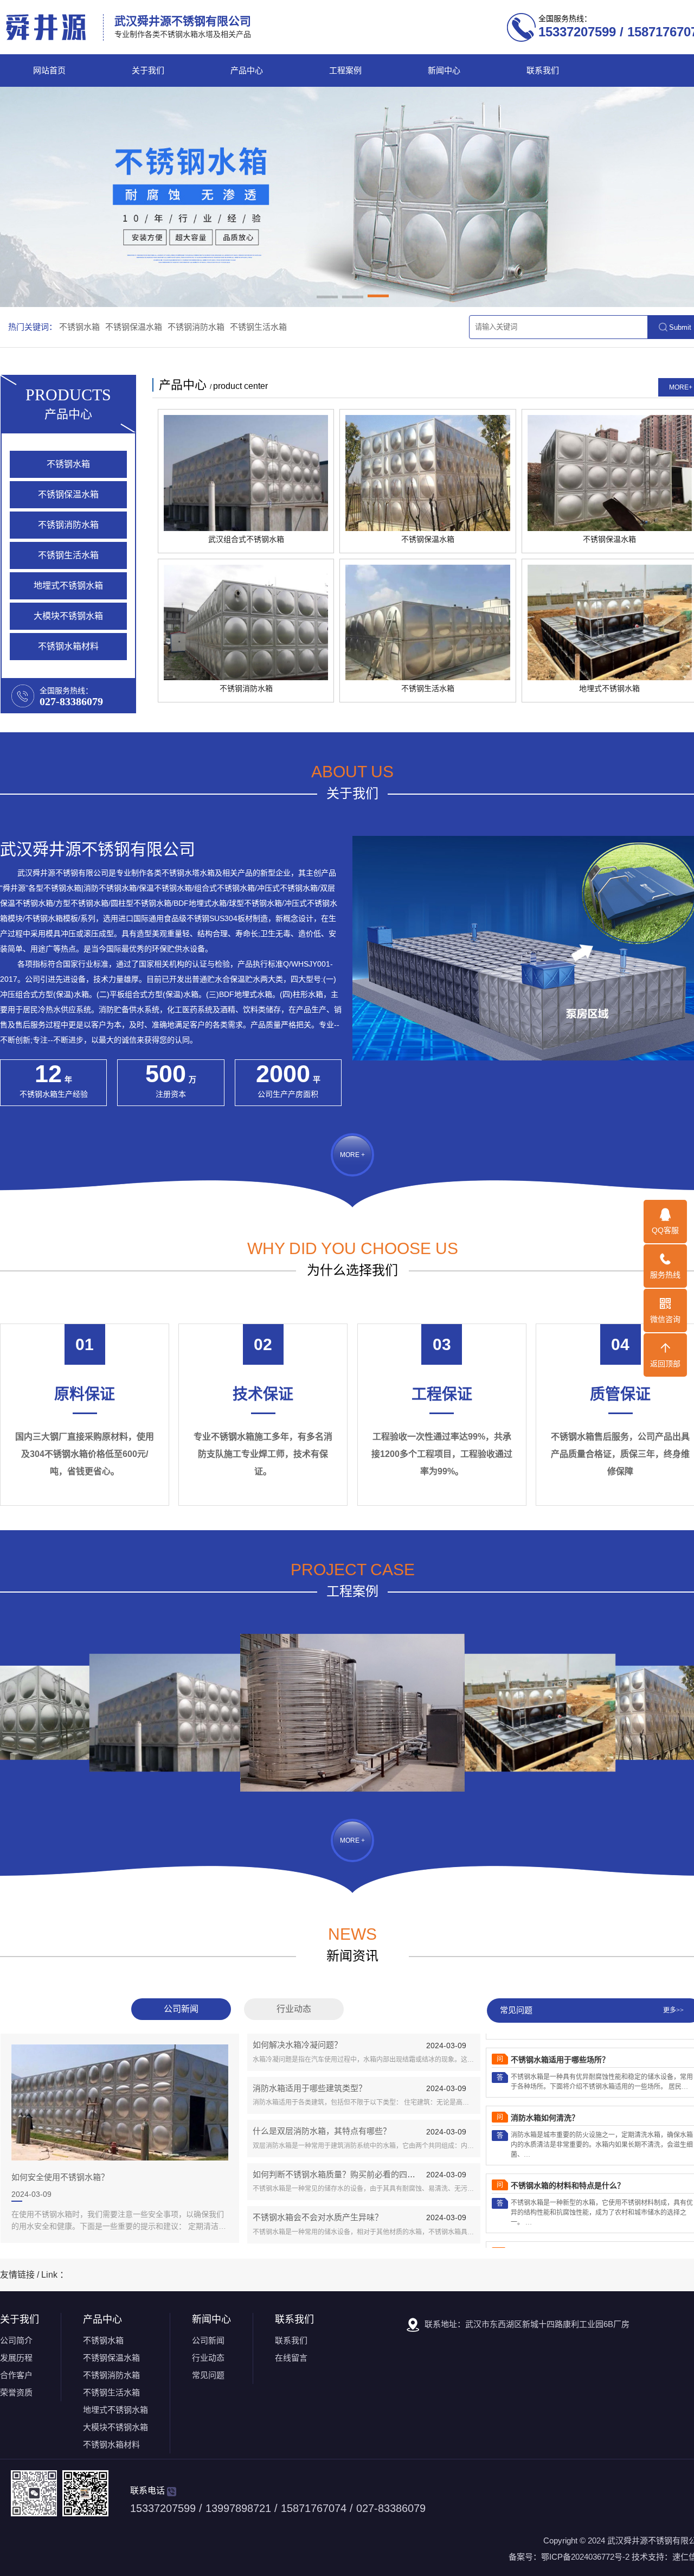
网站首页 (49, 71)
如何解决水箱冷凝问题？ (297, 2045)
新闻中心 (444, 71)
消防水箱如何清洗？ (545, 2084)
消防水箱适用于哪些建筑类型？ (310, 2088)
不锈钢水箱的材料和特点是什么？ (568, 2152)
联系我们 (543, 71)
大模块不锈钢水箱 (68, 616)
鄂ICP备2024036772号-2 (585, 2557)
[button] (327, 298)
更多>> (673, 2010)
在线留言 (291, 2358)
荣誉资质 (16, 2392)
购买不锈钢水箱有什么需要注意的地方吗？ (583, 2219)
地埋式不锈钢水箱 (68, 586)
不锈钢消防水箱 (196, 327)
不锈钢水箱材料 (68, 646)
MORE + (352, 1155)
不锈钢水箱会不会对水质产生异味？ (318, 2217)
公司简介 (16, 2340)
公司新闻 (181, 2009)
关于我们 (148, 71)
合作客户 (16, 2375)
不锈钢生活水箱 (258, 327)
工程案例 (345, 71)
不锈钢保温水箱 (134, 327)
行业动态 (294, 2009)
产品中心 (247, 71)
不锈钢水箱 (79, 327)
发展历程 (16, 2358)
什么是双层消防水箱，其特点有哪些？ (322, 2131)
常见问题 (208, 2375)
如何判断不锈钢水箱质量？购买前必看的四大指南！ (346, 2174)
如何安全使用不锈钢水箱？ (60, 2177)
